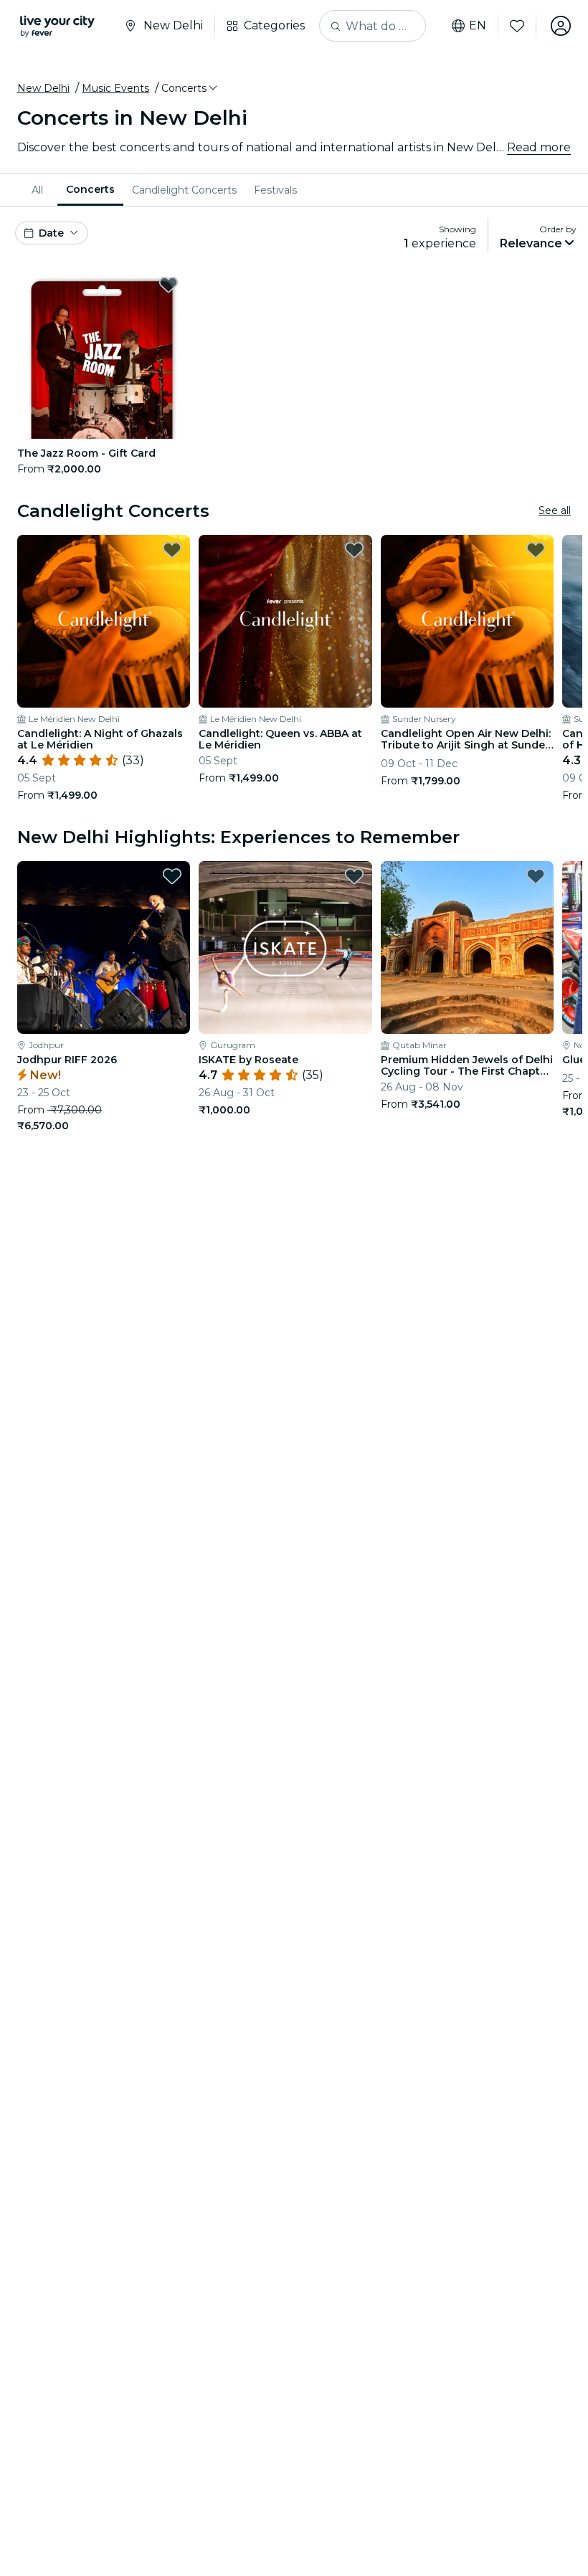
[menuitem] (40, 190)
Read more (539, 147)
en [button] (478, 26)
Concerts (90, 189)
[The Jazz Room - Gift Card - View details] (102, 354)
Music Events (115, 88)
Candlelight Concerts (184, 190)
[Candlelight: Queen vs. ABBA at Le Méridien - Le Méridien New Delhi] (285, 621)
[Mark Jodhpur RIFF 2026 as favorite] (172, 876)
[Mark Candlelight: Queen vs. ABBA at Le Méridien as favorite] (354, 550)
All (37, 190)
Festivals (275, 190)
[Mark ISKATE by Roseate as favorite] (354, 876)
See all (555, 510)
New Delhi (43, 88)
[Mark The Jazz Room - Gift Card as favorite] (169, 285)
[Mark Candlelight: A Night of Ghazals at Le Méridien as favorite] (172, 550)
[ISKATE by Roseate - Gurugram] (285, 947)
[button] (190, 88)
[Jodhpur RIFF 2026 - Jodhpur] (104, 947)
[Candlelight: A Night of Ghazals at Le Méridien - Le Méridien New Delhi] (104, 621)
